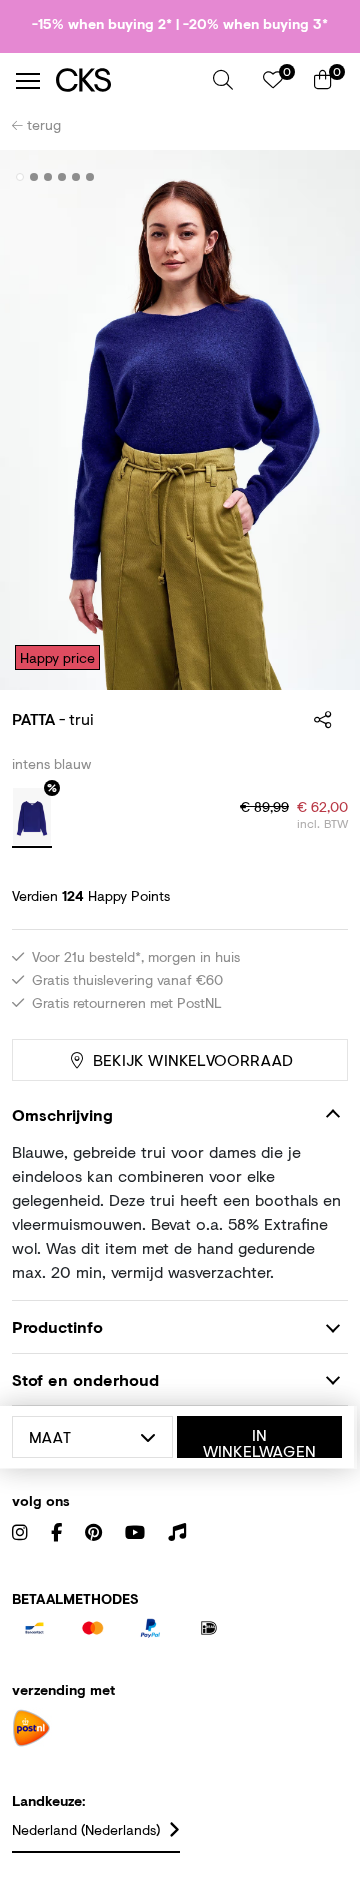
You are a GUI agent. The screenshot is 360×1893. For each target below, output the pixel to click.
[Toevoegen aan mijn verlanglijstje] (318, 178)
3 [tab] (48, 177)
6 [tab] (90, 177)
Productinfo (57, 1326)
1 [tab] (20, 177)
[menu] (28, 81)
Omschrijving (62, 1114)
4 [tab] (62, 177)
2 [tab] (34, 177)
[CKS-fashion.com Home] (127, 80)
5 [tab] (76, 177)
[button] (223, 80)
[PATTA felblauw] (32, 818)
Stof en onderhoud (85, 1379)
